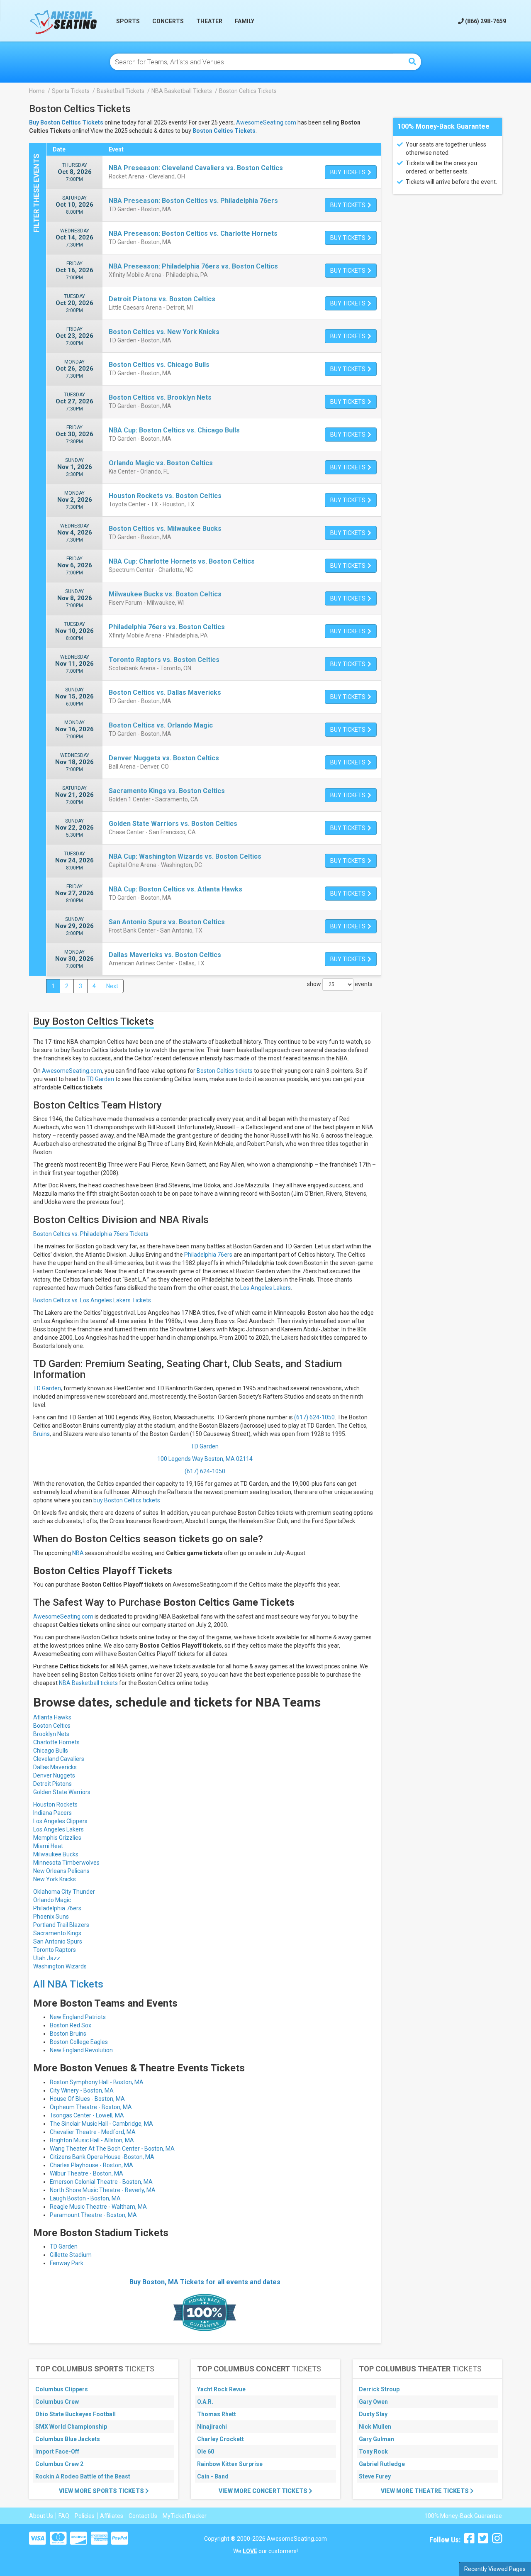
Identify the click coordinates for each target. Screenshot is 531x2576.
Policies (85, 2516)
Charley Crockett (220, 2439)
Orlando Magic (52, 1900)
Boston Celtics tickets (225, 1071)
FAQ (64, 2516)
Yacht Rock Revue (221, 2389)
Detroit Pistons (52, 1784)
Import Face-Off (57, 2451)
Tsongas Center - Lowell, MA (87, 2115)
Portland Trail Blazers (61, 1925)
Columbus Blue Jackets (68, 2439)
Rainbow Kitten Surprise (230, 2464)
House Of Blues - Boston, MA (87, 2099)
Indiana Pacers (52, 1813)
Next (112, 986)
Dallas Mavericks (55, 1767)
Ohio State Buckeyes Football (76, 2414)
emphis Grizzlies (60, 1838)
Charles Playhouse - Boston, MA (91, 2165)
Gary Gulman (376, 2439)
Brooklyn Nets (51, 1734)
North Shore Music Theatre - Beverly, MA (103, 2190)
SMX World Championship (71, 2427)
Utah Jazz (47, 1958)
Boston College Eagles (79, 2042)
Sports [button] (128, 21)
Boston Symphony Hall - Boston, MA (97, 2082)
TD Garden (100, 1079)
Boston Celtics (52, 1726)
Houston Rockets (55, 1804)
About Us (41, 2516)
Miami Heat (48, 1846)
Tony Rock (373, 2451)
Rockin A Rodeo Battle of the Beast (83, 2476)
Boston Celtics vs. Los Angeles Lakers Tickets (92, 1300)
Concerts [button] (168, 21)
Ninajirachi (212, 2427)
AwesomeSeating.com (266, 122)
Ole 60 (206, 2451)
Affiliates (112, 2516)
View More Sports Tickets (102, 2491)
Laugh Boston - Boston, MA (85, 2198)
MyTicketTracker (185, 2516)
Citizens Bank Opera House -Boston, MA (102, 2157)
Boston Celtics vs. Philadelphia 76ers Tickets (91, 1234)
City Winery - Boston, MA (82, 2090)
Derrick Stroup (379, 2389)
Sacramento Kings (57, 1933)
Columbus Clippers (62, 2389)
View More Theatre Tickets (425, 2491)
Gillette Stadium (71, 2255)
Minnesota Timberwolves (66, 1863)
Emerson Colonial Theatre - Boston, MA (101, 2182)
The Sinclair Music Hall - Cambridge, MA (101, 2124)
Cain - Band (213, 2476)
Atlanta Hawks (52, 1717)
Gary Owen (373, 2402)
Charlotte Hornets (56, 1742)
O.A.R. (205, 2402)
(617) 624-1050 (314, 1417)
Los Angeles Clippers (60, 1821)
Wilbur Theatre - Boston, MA (86, 2173)
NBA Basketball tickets (88, 1683)
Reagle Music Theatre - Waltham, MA (98, 2207)
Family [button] (245, 21)
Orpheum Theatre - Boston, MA (91, 2107)
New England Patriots (78, 2017)
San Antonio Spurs (58, 1941)
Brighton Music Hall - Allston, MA (92, 2140)
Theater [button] (209, 21)
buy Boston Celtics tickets (127, 1500)
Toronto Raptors (55, 1950)
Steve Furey (375, 2476)
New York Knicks (55, 1879)
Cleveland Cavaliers (59, 1759)
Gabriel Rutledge (382, 2464)
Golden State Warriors (62, 1792)
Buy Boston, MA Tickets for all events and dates (205, 2282)
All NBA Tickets (68, 1984)
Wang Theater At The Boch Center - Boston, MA (112, 2149)
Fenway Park (67, 2263)
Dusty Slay (373, 2414)
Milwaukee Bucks (56, 1854)
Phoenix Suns (51, 1917)
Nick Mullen (375, 2427)
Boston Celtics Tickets (224, 131)
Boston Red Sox (71, 2025)
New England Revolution (81, 2050)
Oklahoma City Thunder (64, 1892)
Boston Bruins (68, 2034)
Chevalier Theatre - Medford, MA (93, 2132)
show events (340, 984)
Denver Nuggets (54, 1775)
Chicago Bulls (51, 1751)
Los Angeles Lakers (265, 1288)
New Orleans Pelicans (61, 1871)
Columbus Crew (57, 2402)
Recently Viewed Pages (495, 2569)
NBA (78, 1553)
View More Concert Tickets (264, 2491)
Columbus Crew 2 (59, 2464)
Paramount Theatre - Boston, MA (93, 2215)
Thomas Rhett (217, 2414)
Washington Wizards (60, 1966)
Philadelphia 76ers (208, 1255)
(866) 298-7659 (485, 21)
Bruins (41, 1434)
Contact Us (143, 2516)
